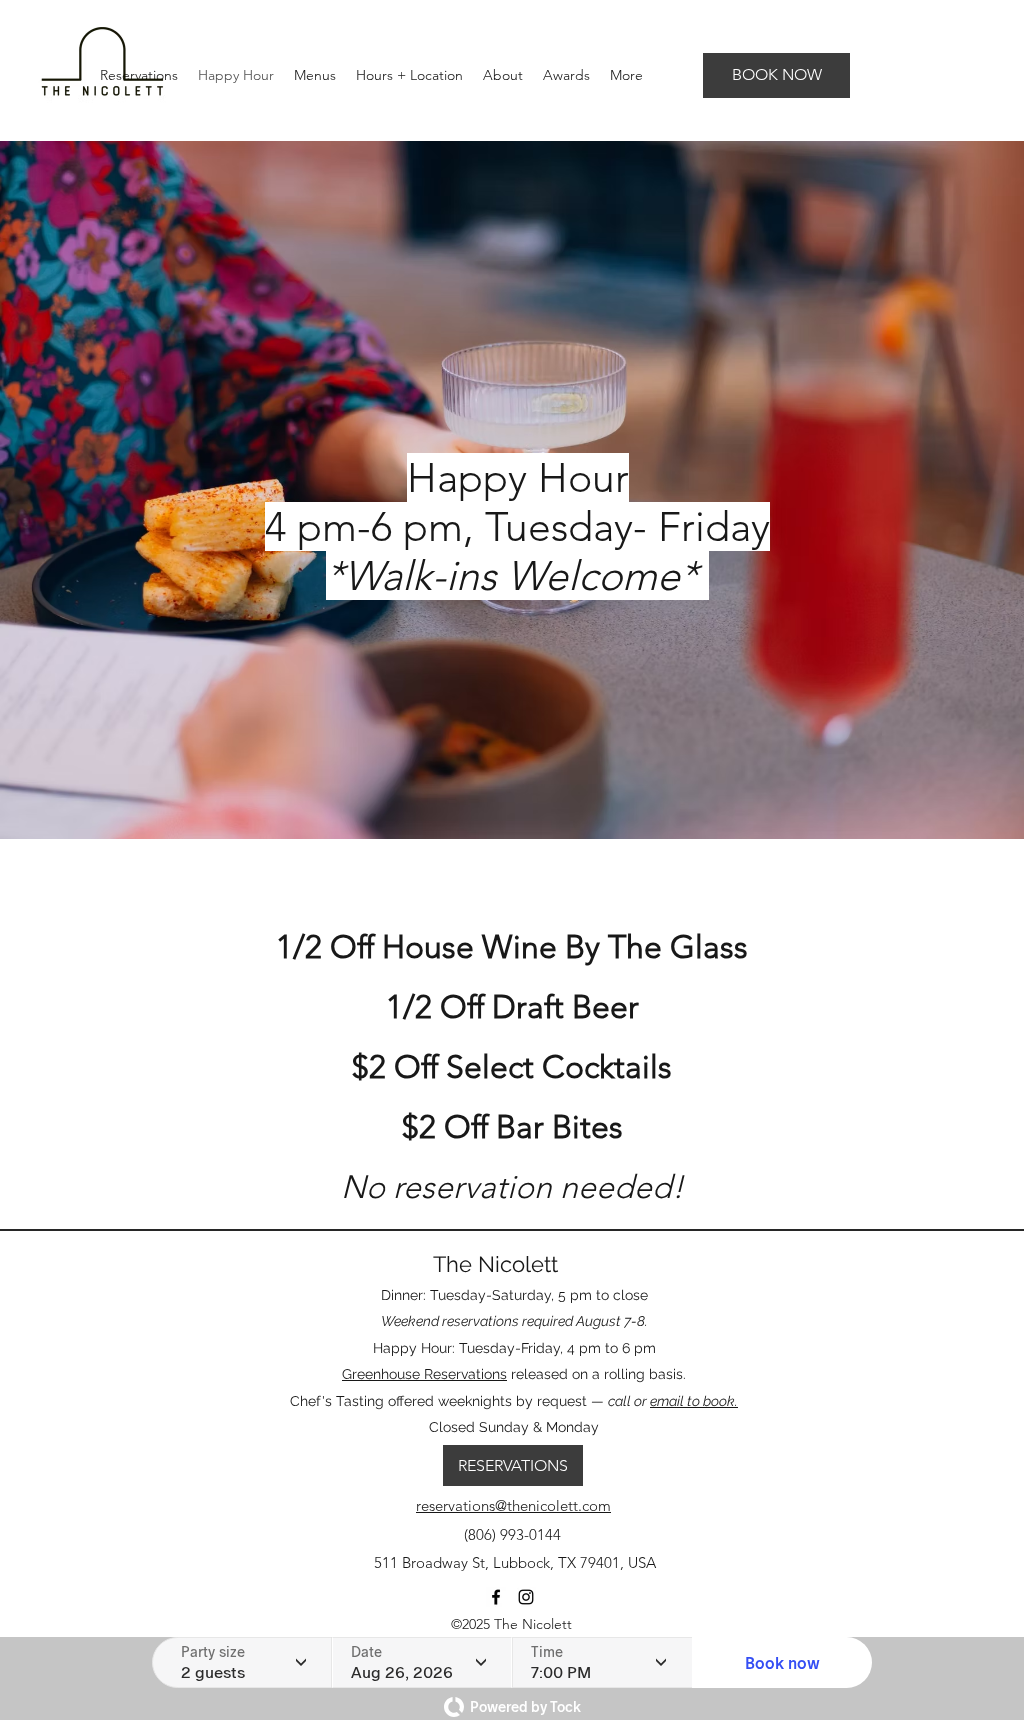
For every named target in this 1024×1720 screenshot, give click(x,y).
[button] (315, 75)
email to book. (694, 1401)
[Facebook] (496, 1597)
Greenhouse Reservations (424, 1374)
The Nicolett (495, 1264)
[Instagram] (526, 1597)
